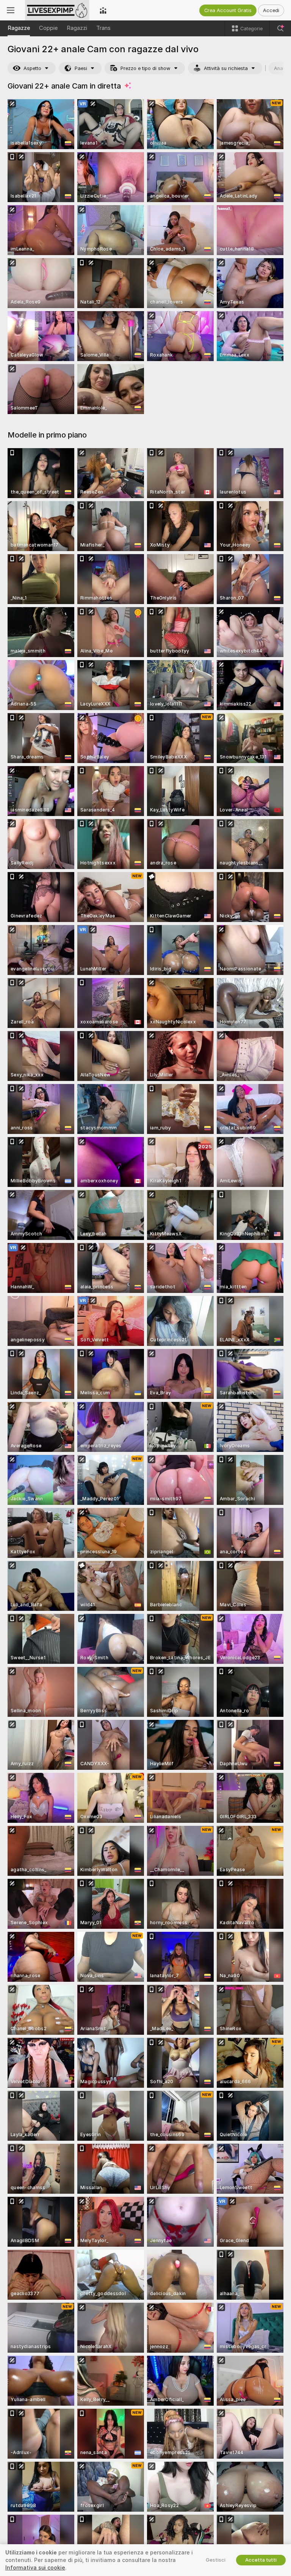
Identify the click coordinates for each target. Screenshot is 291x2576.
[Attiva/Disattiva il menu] (11, 10)
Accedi (271, 10)
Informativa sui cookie (35, 2568)
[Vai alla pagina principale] (57, 10)
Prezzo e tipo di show (145, 68)
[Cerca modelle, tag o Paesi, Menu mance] (280, 28)
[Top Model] (103, 10)
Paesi (81, 68)
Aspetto (32, 68)
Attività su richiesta (226, 68)
